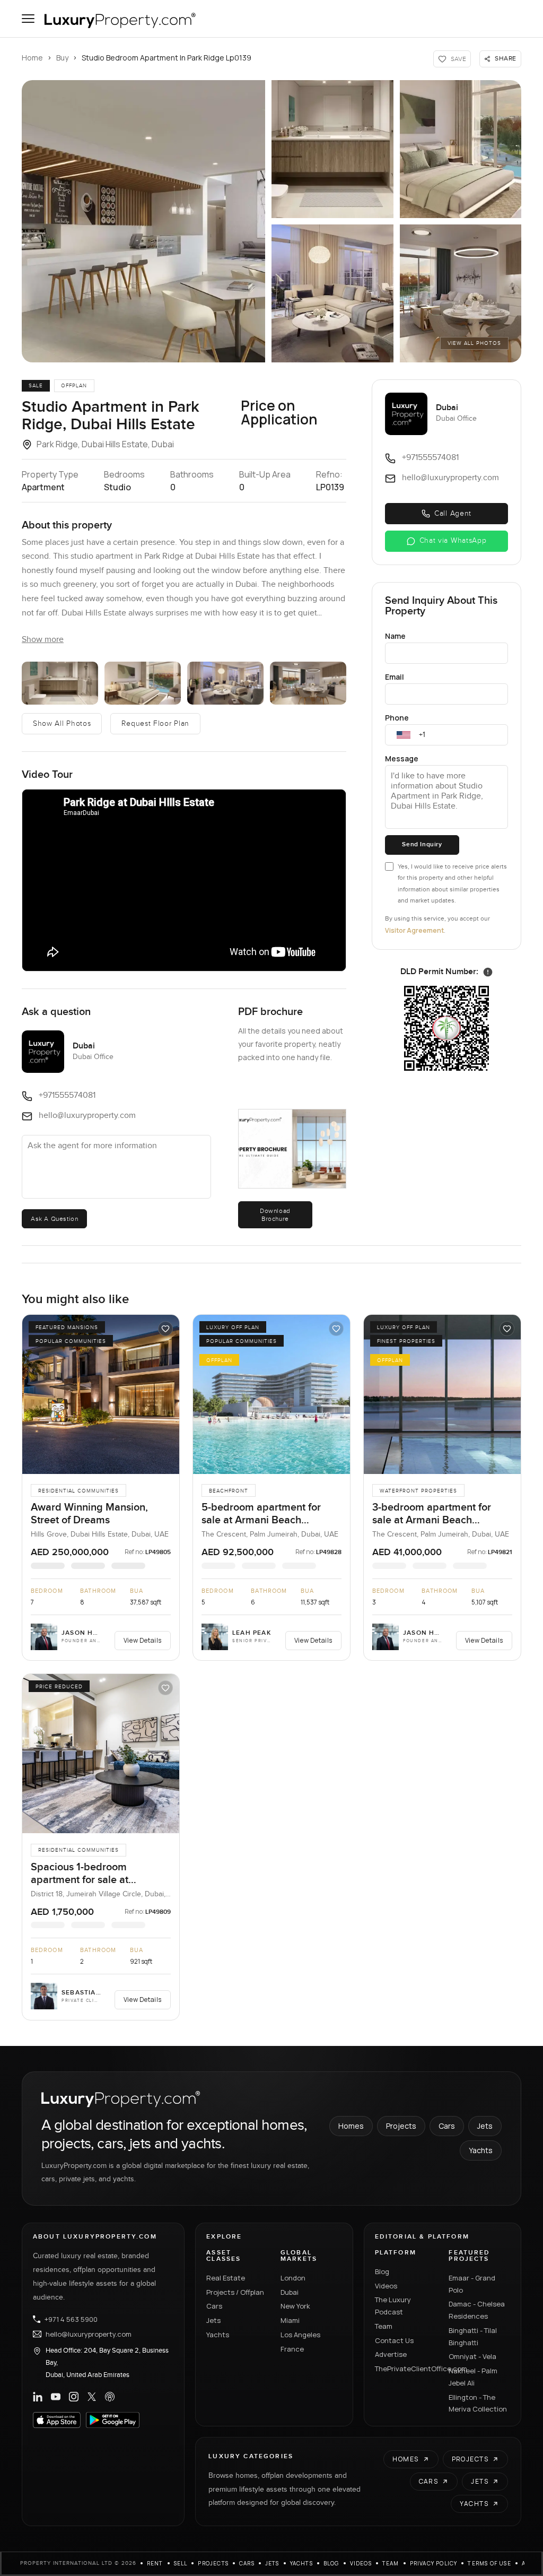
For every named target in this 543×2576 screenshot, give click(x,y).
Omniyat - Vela (472, 2356)
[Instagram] (74, 2397)
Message (402, 758)
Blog (382, 2271)
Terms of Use (489, 2563)
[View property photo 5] (461, 293)
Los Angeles (300, 2335)
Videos (386, 2286)
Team (384, 2326)
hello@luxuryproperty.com (89, 2334)
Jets (485, 2126)
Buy (62, 58)
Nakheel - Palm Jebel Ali (473, 2377)
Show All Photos (62, 724)
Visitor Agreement (414, 930)
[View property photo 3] (461, 149)
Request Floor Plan (155, 724)
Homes (351, 2126)
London (293, 2278)
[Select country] (404, 735)
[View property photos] (143, 221)
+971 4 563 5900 (71, 2319)
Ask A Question (54, 1219)
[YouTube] (56, 2397)
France (292, 2349)
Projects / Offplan (235, 2292)
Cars (447, 2126)
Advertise (391, 2354)
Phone (397, 718)
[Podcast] (110, 2397)
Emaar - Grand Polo (472, 2284)
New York (295, 2306)
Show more (43, 640)
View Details (143, 1640)
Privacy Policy (434, 2563)
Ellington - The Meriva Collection (478, 2403)
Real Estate (226, 2278)
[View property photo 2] (332, 149)
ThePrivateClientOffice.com (406, 2369)
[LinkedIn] (38, 2397)
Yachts (481, 2150)
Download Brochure (275, 1215)
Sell (181, 2563)
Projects (401, 2126)
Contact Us (394, 2340)
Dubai (290, 2292)
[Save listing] (165, 1329)
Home (32, 58)
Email (395, 677)
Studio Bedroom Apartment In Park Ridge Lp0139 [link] (167, 58)
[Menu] (28, 19)
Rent (155, 2563)
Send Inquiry (422, 844)
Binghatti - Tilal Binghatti (473, 2336)
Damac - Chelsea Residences (477, 2310)
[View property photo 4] (332, 293)
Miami (290, 2320)
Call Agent (453, 514)
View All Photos (474, 343)
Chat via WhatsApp (453, 541)
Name (395, 636)
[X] (92, 2397)
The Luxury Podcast (393, 2306)
